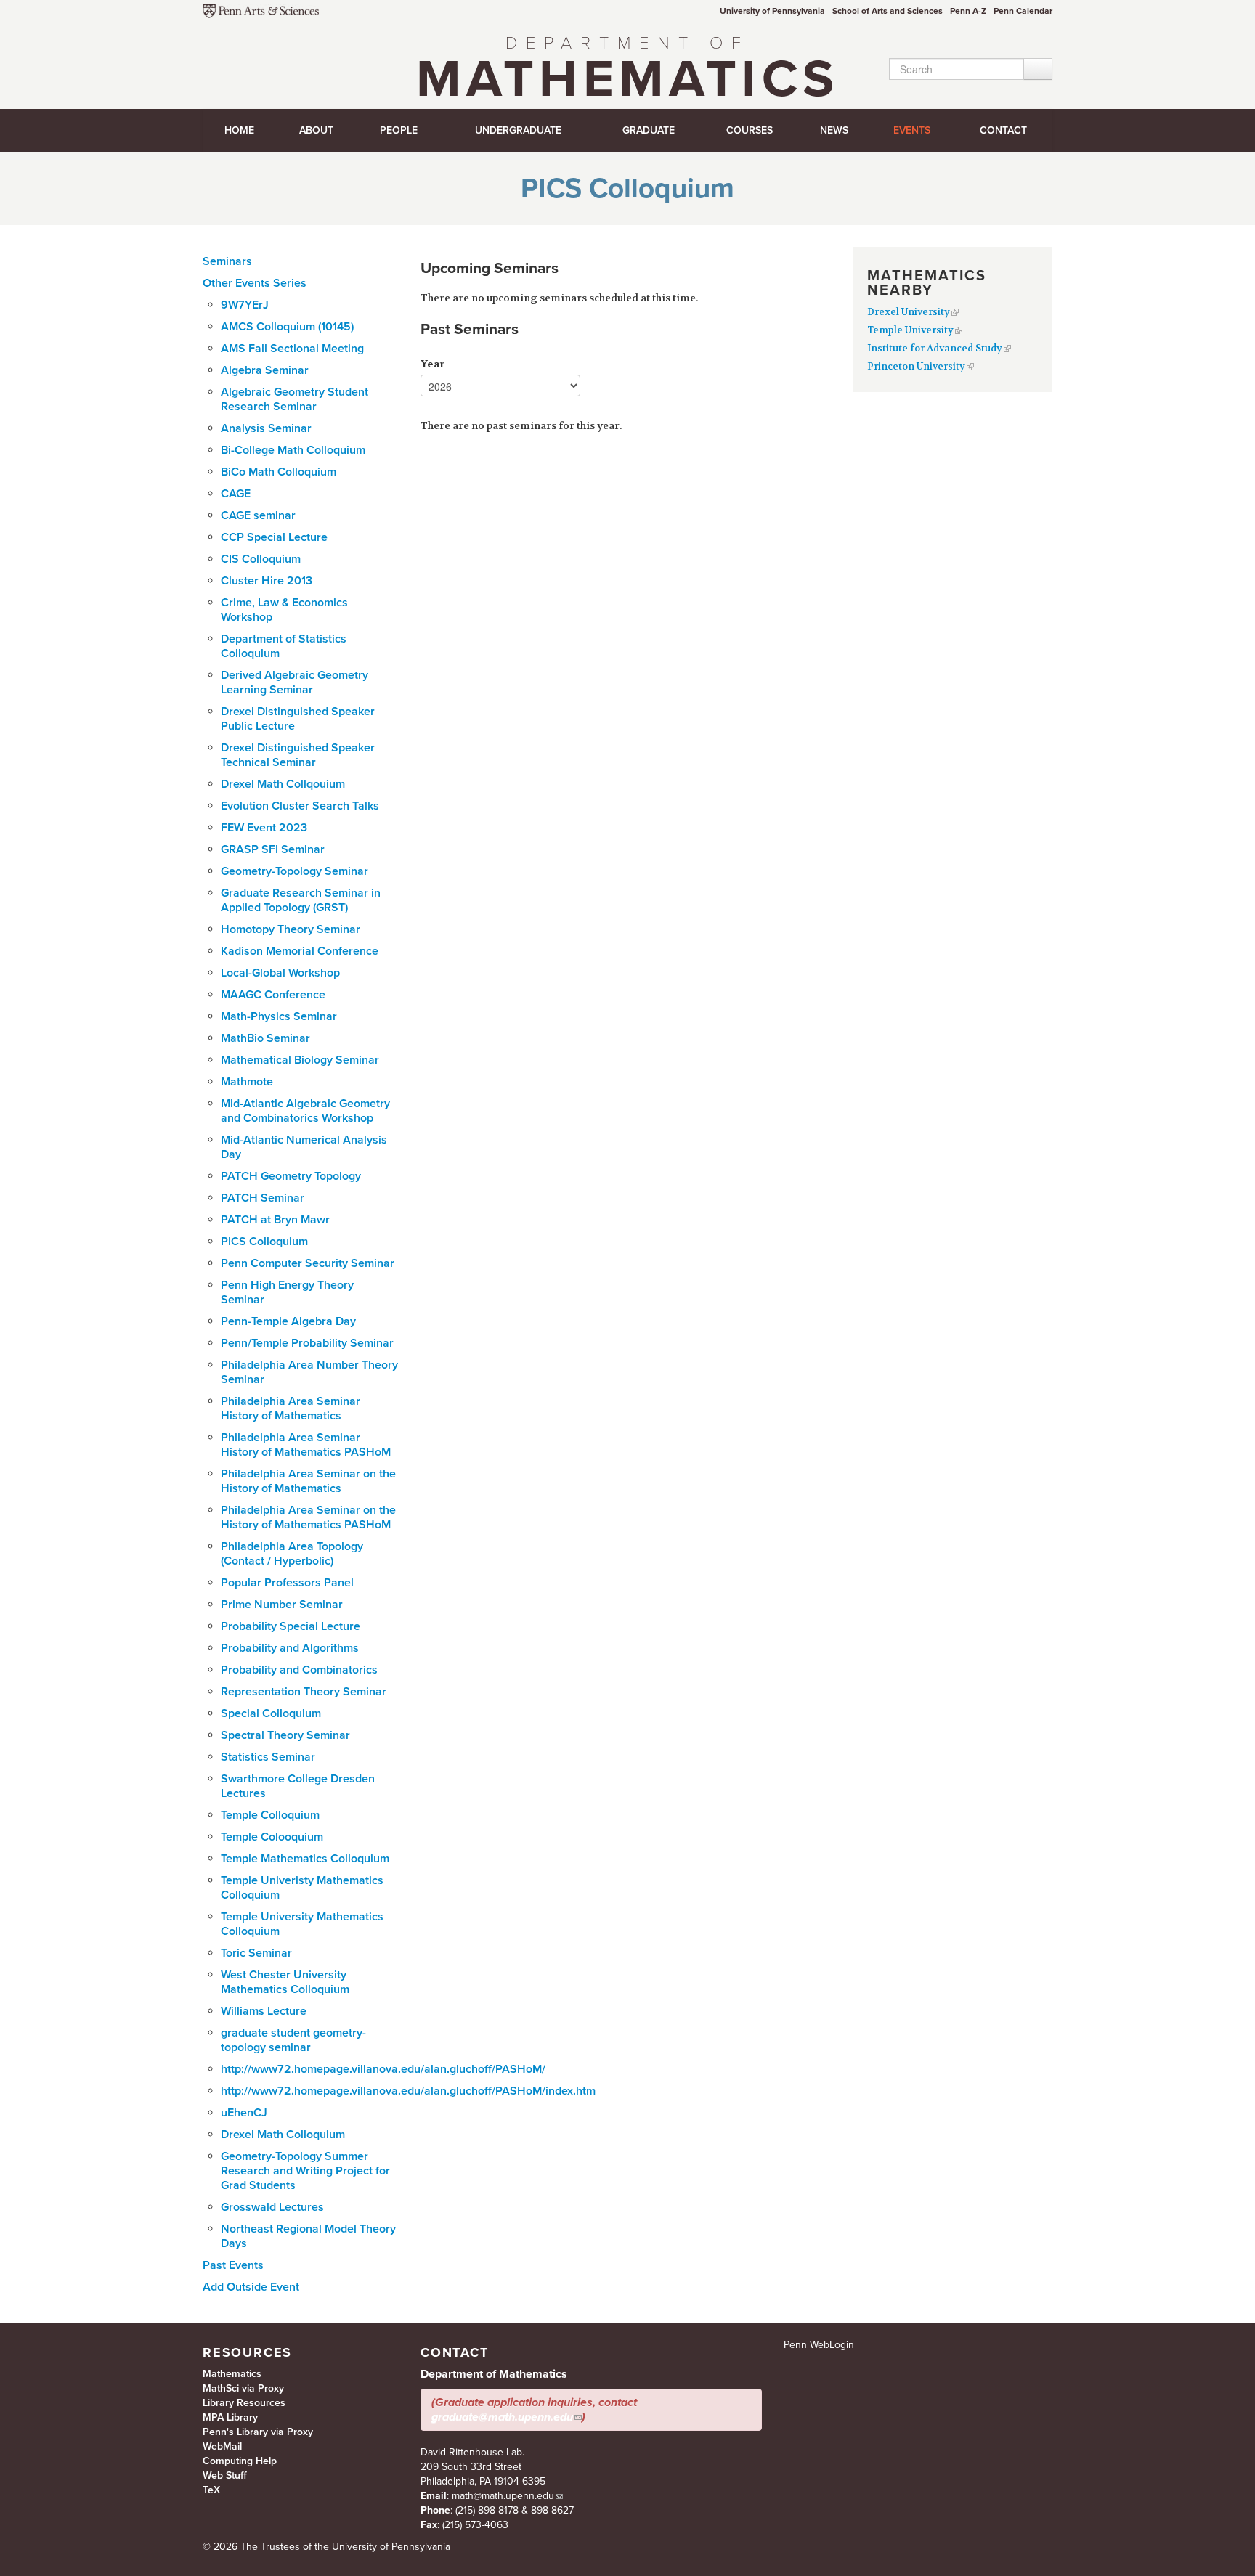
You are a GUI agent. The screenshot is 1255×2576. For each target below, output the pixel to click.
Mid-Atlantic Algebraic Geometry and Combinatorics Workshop (305, 1111)
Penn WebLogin (819, 2345)
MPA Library (230, 2417)
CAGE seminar (258, 515)
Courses (750, 130)
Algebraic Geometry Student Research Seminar (295, 399)
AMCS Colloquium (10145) (287, 327)
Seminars (227, 261)
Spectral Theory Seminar (285, 1735)
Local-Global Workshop (280, 973)
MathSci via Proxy (243, 2388)
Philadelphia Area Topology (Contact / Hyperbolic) (292, 1554)
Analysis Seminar (266, 428)
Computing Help (240, 2461)
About (316, 130)
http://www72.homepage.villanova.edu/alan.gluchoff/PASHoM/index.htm (408, 2091)
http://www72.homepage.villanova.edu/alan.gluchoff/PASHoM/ (383, 2069)
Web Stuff (225, 2475)
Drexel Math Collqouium (283, 784)
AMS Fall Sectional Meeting (292, 349)
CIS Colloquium (261, 559)
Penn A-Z (968, 11)
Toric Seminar (256, 1953)
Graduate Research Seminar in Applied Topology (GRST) (301, 900)
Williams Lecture (264, 2011)
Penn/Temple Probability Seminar (307, 1343)
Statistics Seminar (268, 1757)
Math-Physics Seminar (279, 1016)
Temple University (910, 330)
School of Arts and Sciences (888, 11)
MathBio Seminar (265, 1038)
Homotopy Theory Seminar (291, 929)
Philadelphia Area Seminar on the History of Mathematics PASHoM (308, 1517)
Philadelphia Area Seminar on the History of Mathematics (308, 1481)
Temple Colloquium (270, 1815)
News (834, 130)
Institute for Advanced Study (935, 348)
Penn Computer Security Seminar (308, 1263)
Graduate (649, 130)
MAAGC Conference (273, 995)
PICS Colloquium (264, 1242)
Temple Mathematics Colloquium (305, 1859)
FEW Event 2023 (264, 828)
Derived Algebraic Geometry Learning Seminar (295, 682)
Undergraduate (518, 130)
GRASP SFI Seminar (273, 849)
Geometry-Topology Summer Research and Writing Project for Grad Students (305, 2171)
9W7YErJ (245, 305)
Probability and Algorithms (290, 1648)
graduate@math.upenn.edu (502, 2417)
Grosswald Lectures (272, 2207)
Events (912, 130)
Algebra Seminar (265, 370)
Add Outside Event (251, 2287)
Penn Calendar (1023, 11)
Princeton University (916, 366)
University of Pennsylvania (772, 11)
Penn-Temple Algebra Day (288, 1321)
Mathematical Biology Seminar (300, 1060)
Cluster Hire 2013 (267, 581)
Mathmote (247, 1082)
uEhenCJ (244, 2113)
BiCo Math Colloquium (279, 472)
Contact (1003, 130)
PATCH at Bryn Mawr (275, 1220)
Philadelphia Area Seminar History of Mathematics (291, 1409)
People (399, 130)
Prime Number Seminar (282, 1605)
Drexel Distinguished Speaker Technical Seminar (298, 755)
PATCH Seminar (263, 1198)
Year (432, 364)
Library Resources (244, 2403)
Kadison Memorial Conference (300, 951)
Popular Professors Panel (287, 1583)
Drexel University (909, 312)
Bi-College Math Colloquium (293, 450)
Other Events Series (255, 283)
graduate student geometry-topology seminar (293, 2040)
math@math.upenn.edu (503, 2496)
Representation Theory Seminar (304, 1692)
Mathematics (627, 72)
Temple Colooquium (272, 1837)
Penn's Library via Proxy (258, 2432)
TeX (211, 2490)
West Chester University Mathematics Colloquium (285, 1982)
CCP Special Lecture (274, 537)
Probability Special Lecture (291, 1626)
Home (239, 130)
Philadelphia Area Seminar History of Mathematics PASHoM (306, 1445)
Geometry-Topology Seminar (295, 871)
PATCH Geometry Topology (291, 1176)
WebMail (222, 2446)
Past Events (233, 2265)
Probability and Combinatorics (299, 1670)
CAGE (236, 494)
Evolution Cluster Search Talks (300, 806)
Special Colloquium (271, 1713)
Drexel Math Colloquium (283, 2135)
